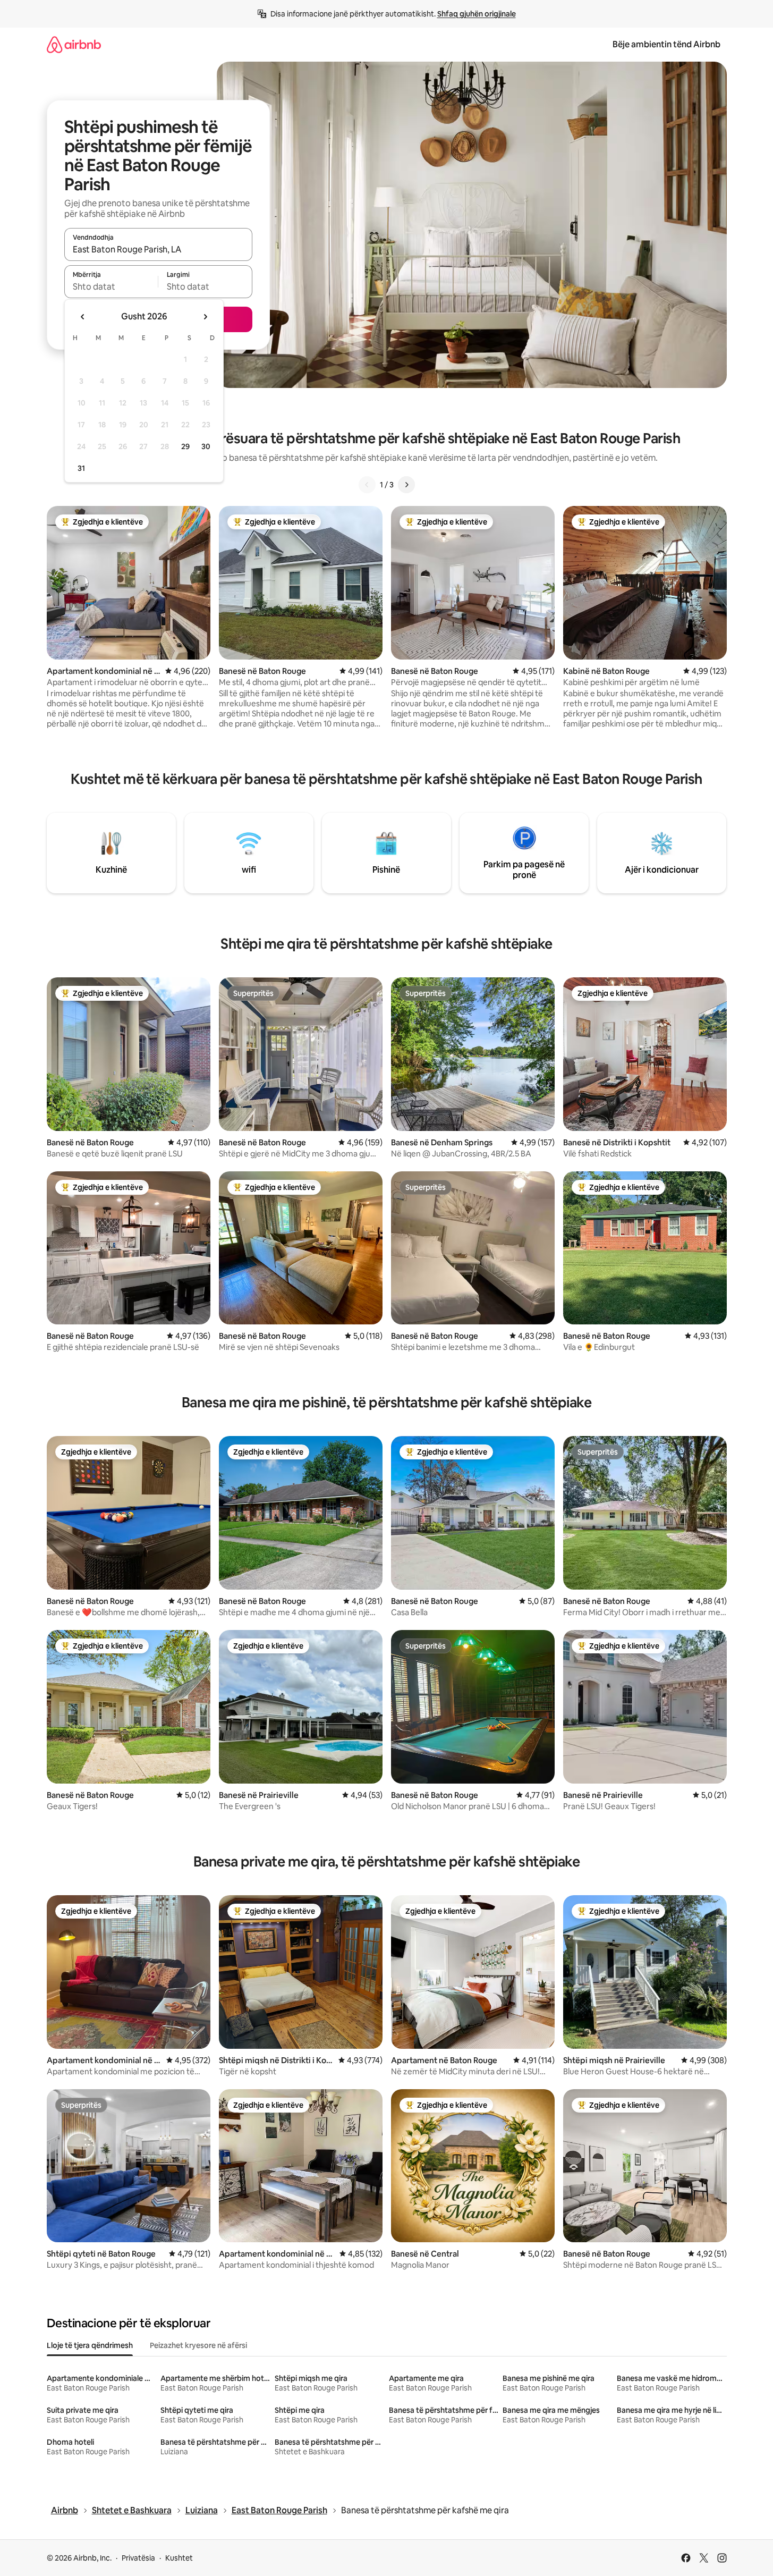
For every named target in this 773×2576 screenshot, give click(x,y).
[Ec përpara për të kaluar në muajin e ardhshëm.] (205, 317)
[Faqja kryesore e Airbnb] (74, 44)
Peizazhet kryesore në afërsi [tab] (198, 2345)
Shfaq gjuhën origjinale (477, 14)
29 (185, 446)
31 (81, 468)
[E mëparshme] (367, 485)
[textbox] (111, 286)
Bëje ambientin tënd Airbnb (666, 44)
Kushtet (179, 2558)
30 (206, 446)
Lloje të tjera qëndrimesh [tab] (90, 2345)
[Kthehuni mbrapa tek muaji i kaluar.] (83, 317)
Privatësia (138, 2558)
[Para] (406, 485)
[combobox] (158, 249)
